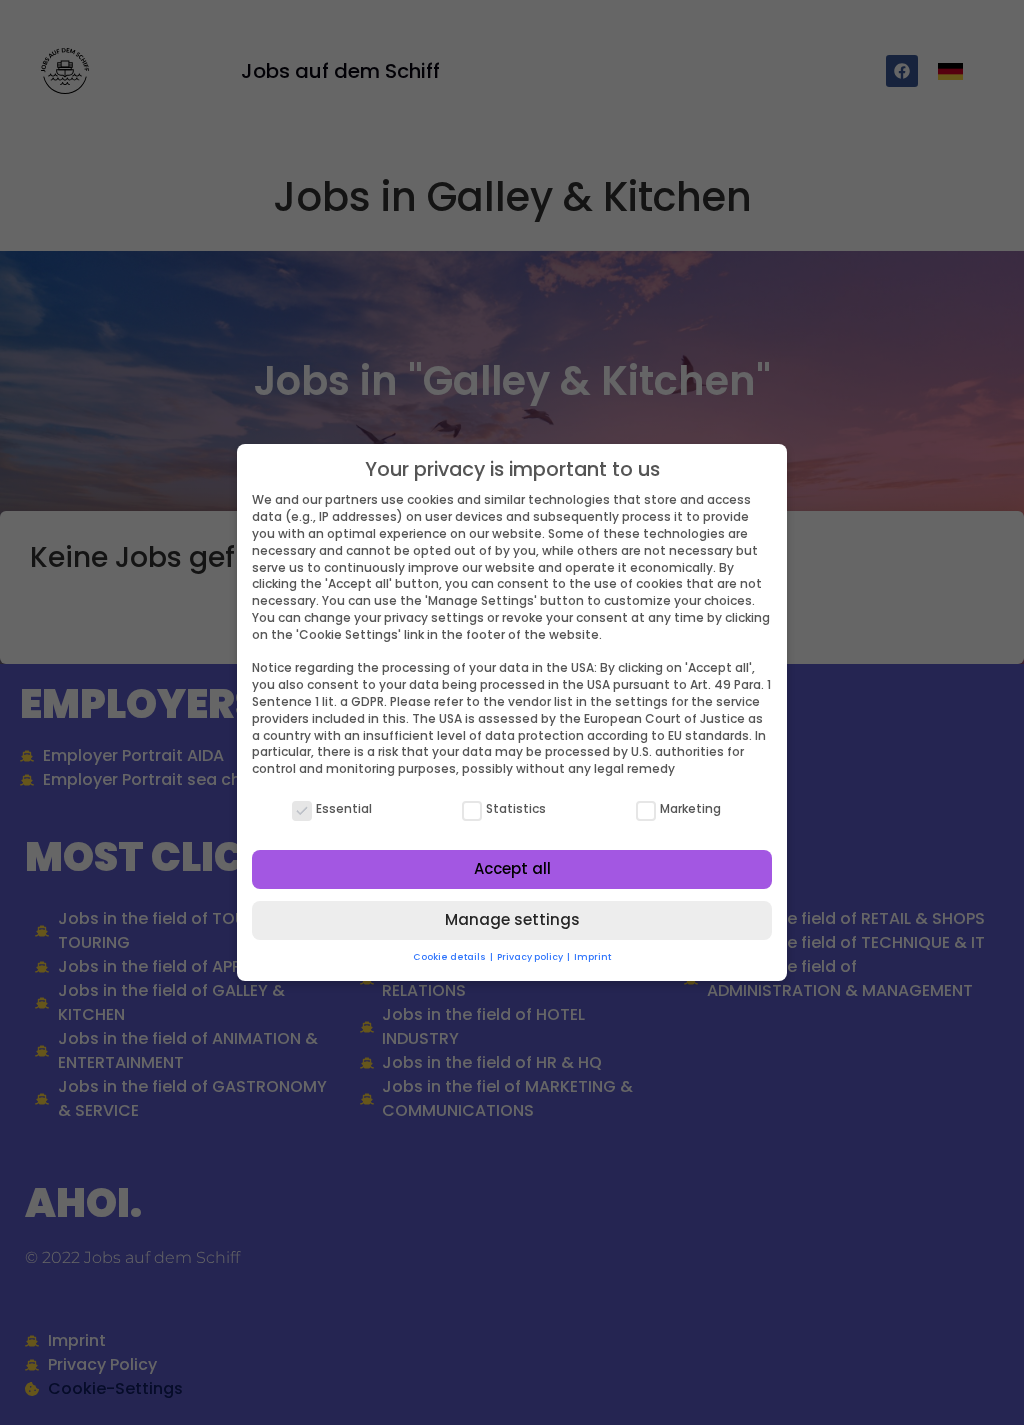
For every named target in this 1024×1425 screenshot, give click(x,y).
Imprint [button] (592, 957)
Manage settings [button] (512, 919)
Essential (344, 809)
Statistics (516, 809)
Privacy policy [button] (531, 957)
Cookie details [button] (450, 957)
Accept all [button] (512, 868)
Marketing (690, 809)
